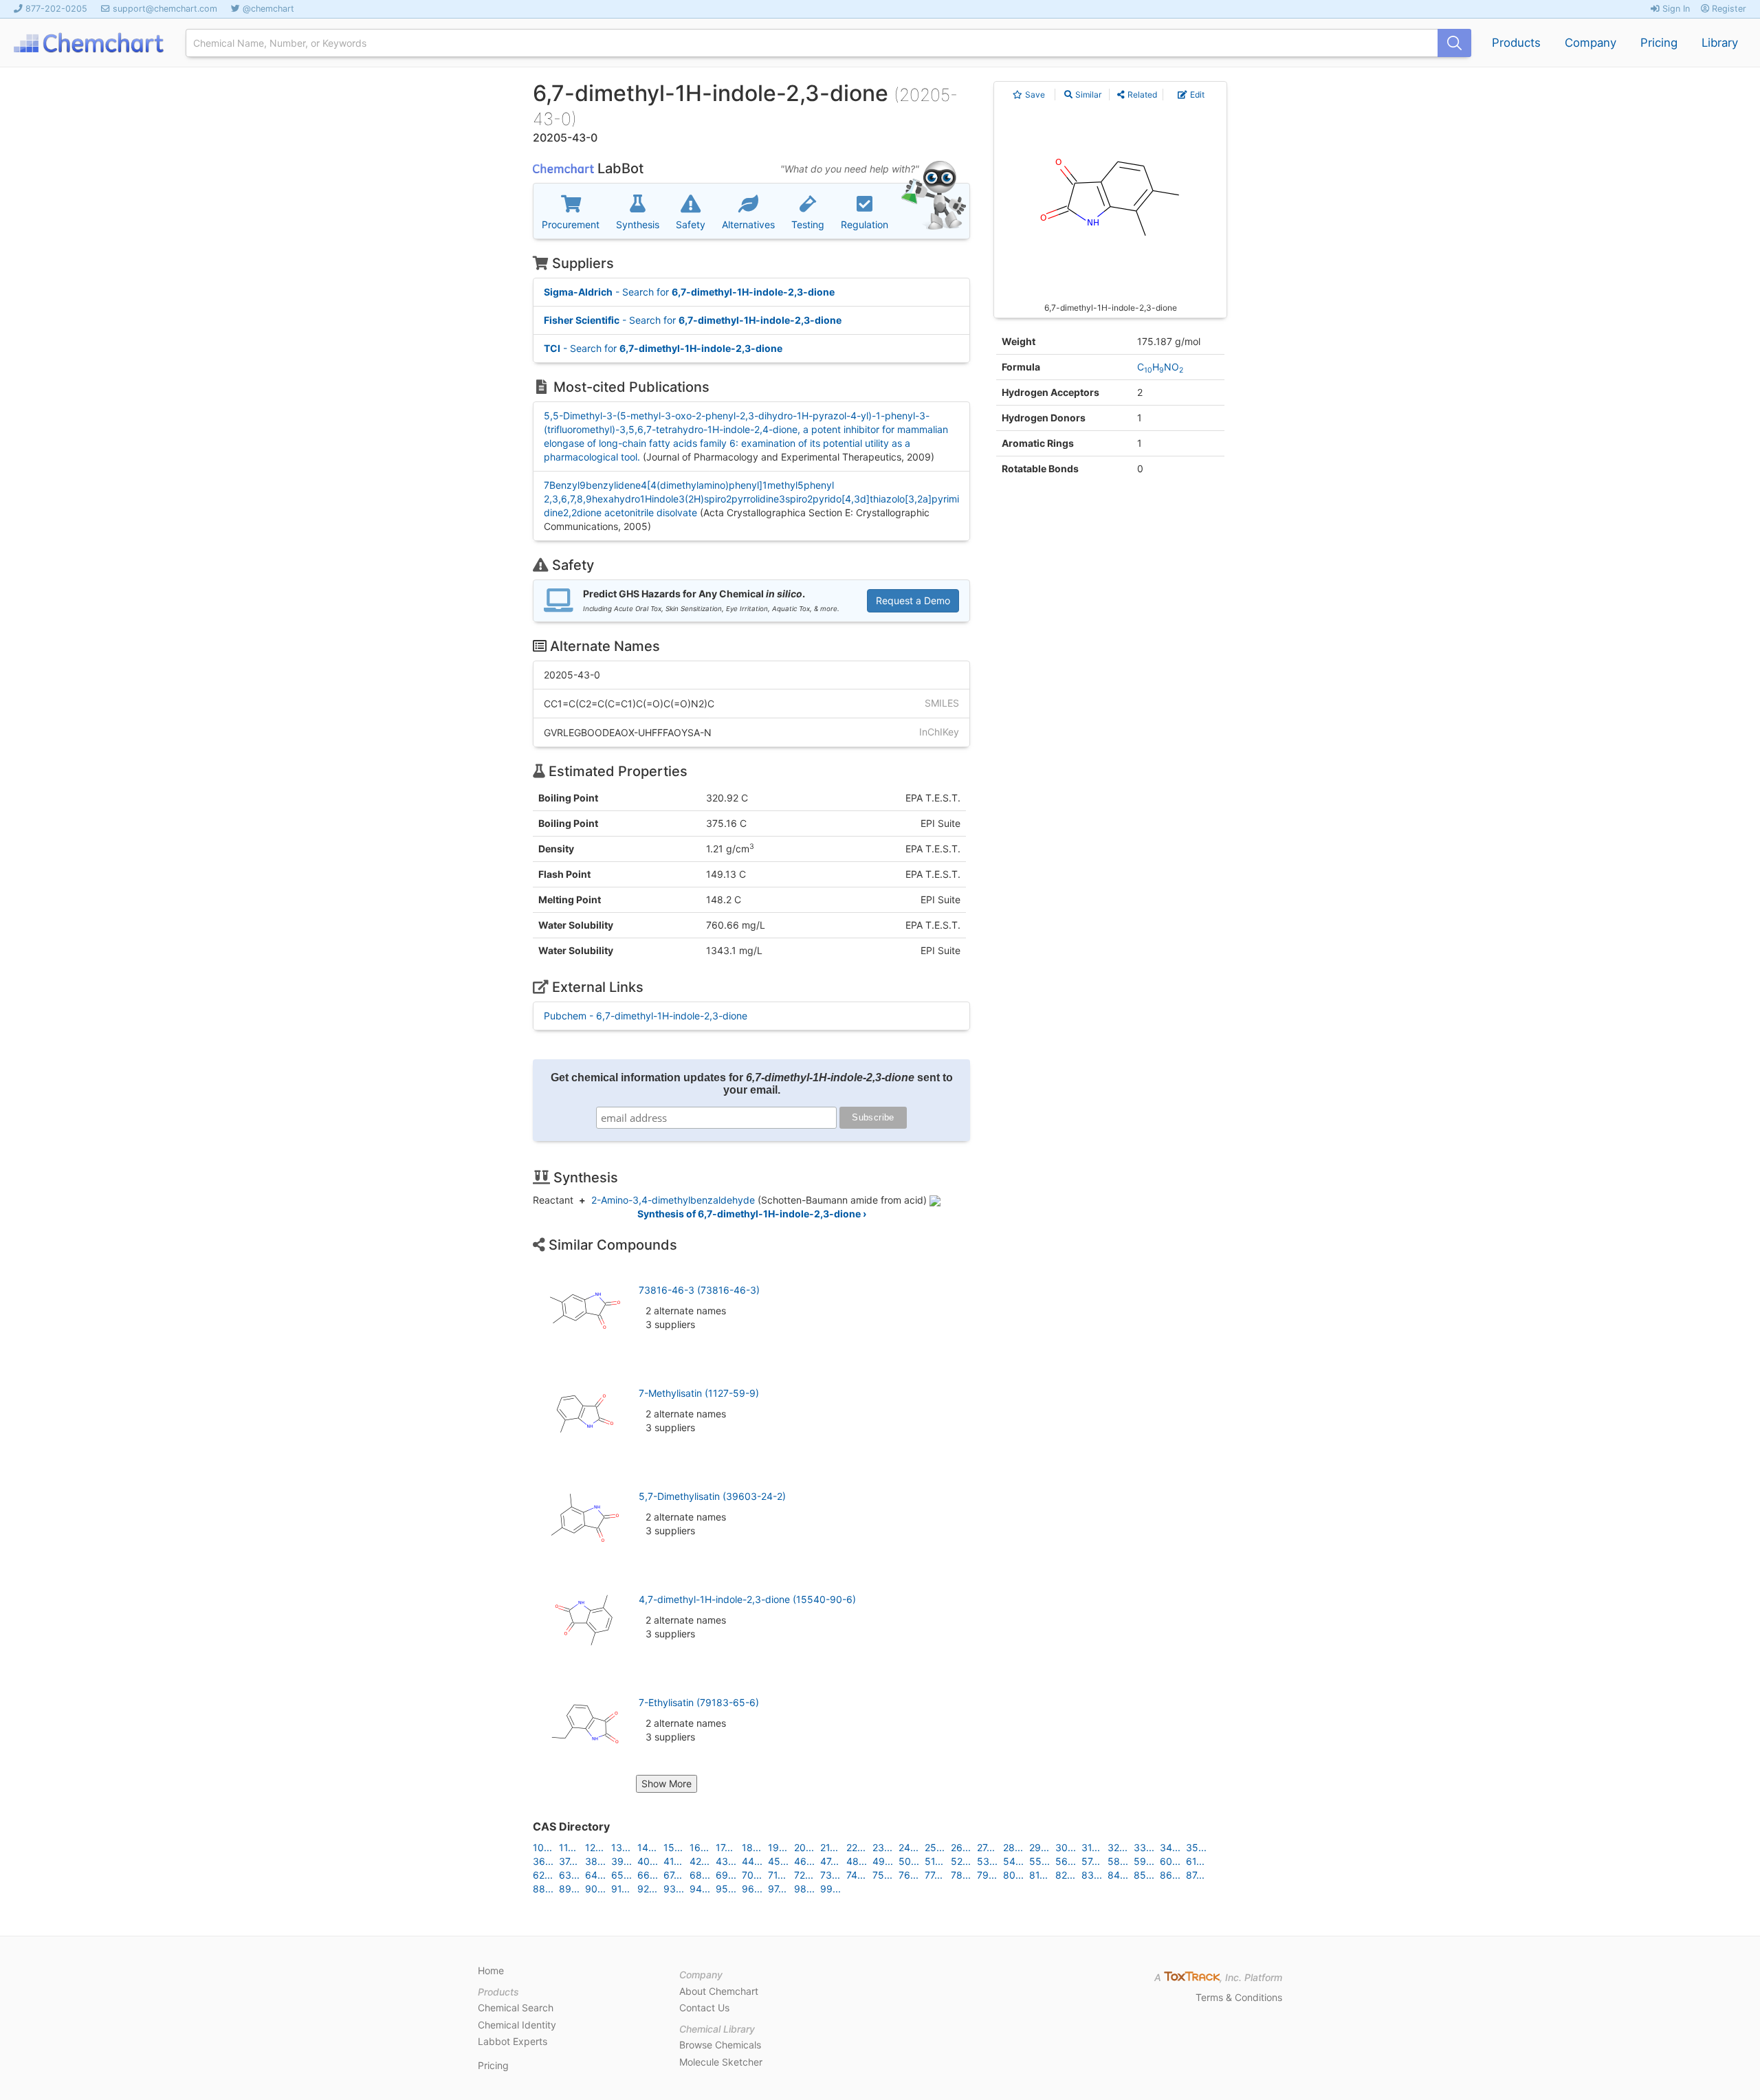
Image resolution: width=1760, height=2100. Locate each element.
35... (1196, 1847)
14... (647, 1847)
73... (830, 1875)
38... (595, 1861)
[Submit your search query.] (1454, 43)
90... (595, 1889)
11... (568, 1847)
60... (1170, 1861)
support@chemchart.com (165, 9)
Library (1720, 43)
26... (961, 1847)
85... (1144, 1875)
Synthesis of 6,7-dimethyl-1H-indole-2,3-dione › (752, 1214)
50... (909, 1861)
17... (724, 1847)
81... (1038, 1875)
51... (934, 1861)
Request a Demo (913, 600)
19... (778, 1847)
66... (648, 1875)
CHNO (1160, 367)
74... (856, 1875)
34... (1170, 1847)
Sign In (1675, 9)
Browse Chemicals (720, 2045)
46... (804, 1861)
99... (830, 1889)
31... (1091, 1847)
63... (569, 1875)
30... (1066, 1847)
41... (673, 1861)
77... (934, 1875)
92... (647, 1889)
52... (961, 1861)
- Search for (689, 292)
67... (673, 1875)
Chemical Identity (517, 2025)
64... (595, 1875)
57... (1091, 1861)
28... (1013, 1847)
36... (543, 1861)
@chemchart (268, 9)
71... (777, 1875)
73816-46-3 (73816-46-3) (699, 1290)
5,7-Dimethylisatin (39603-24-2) (712, 1496)
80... (1013, 1875)
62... (543, 1875)
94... (700, 1889)
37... (568, 1861)
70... (752, 1875)
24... (909, 1847)
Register (1728, 9)
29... (1039, 1847)
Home (491, 1970)
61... (1195, 1861)
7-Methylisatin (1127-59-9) (699, 1393)
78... (961, 1875)
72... (804, 1875)
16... (699, 1847)
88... (543, 1889)
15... (673, 1847)
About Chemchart (719, 1991)
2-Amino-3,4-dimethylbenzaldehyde (673, 1200)
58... (1118, 1861)
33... (1144, 1847)
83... (1092, 1875)
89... (569, 1889)
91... (620, 1889)
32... (1118, 1847)
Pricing (1659, 43)
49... (883, 1861)
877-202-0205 (56, 9)
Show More (667, 1783)
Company (1591, 43)
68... (700, 1875)
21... (829, 1847)
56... (1066, 1861)
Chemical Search (516, 2008)
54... (1013, 1861)
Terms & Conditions (1239, 1997)
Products (1516, 43)
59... (1144, 1861)
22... (856, 1847)
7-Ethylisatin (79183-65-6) (699, 1702)
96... (752, 1889)
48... (857, 1861)
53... (987, 1861)
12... (594, 1847)
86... (1170, 1875)
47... (829, 1861)
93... (674, 1889)
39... (621, 1861)
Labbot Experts (513, 2041)
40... (648, 1861)
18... (751, 1847)
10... (542, 1847)
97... (777, 1889)
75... (882, 1875)
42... (700, 1861)
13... (621, 1847)
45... (778, 1861)
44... (752, 1861)
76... (909, 1875)
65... (621, 1875)
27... (986, 1847)
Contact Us (704, 2008)
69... (726, 1875)
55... (1039, 1861)
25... (935, 1847)
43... (726, 1861)
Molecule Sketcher (721, 2062)
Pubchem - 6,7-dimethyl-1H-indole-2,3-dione (646, 1016)
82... (1065, 1875)
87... (1195, 1875)
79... (987, 1875)
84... (1118, 1875)
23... (882, 1847)
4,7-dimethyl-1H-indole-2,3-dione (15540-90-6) (747, 1599)
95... (726, 1889)
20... (804, 1847)
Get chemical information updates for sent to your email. (752, 1084)
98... (804, 1889)
